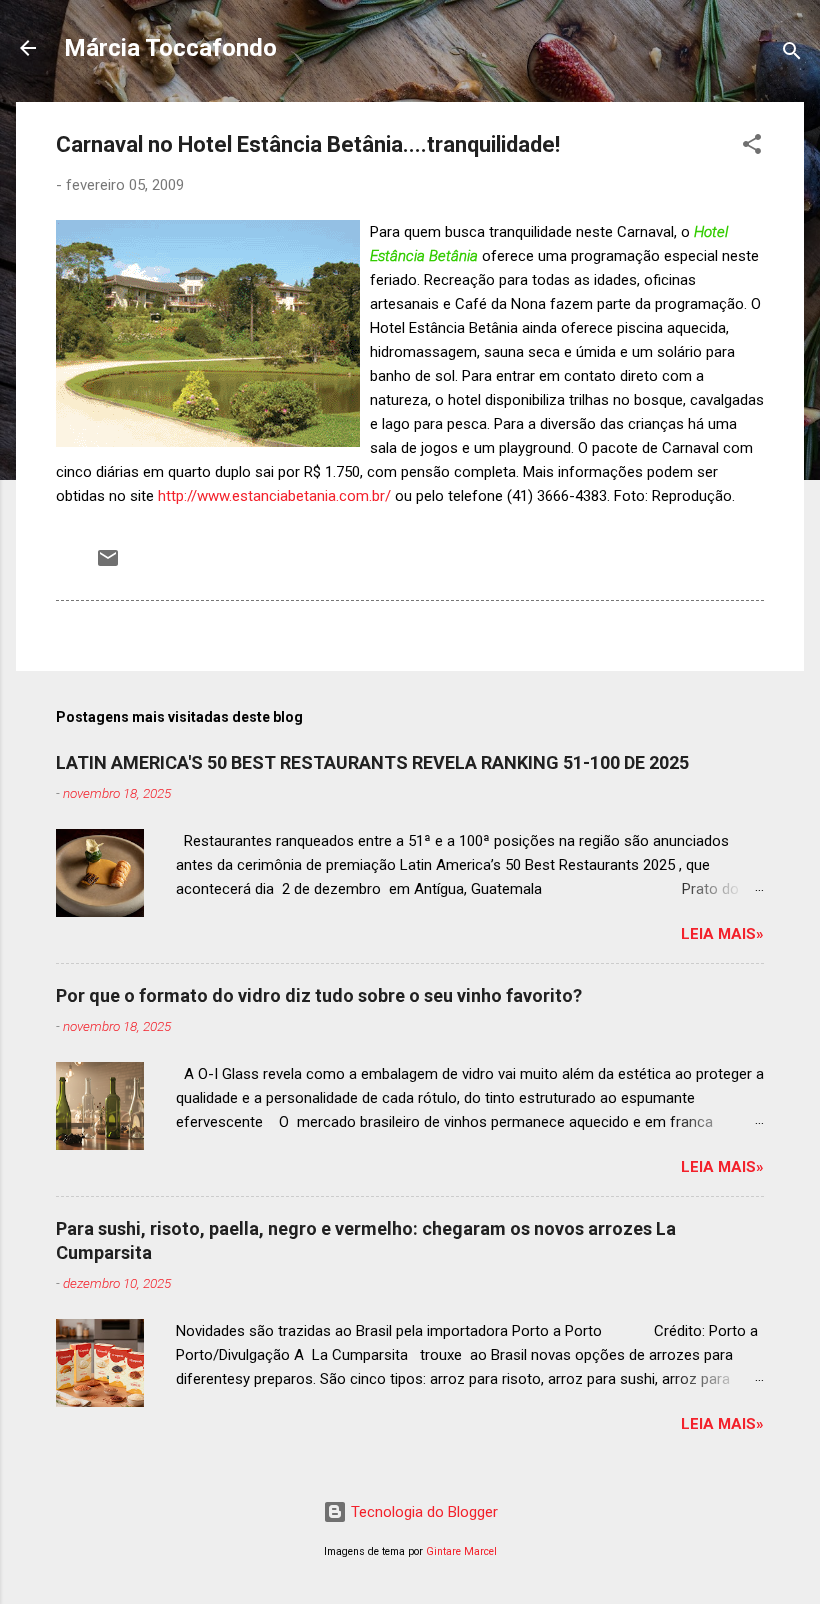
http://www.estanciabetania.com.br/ (274, 496)
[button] (752, 147)
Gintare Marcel (461, 1551)
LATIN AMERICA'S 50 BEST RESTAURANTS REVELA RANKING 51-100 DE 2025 (372, 762)
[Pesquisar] (792, 54)
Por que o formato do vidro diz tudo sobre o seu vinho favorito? (319, 995)
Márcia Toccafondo (170, 48)
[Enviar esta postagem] (108, 565)
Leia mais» (722, 934)
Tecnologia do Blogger (422, 1512)
